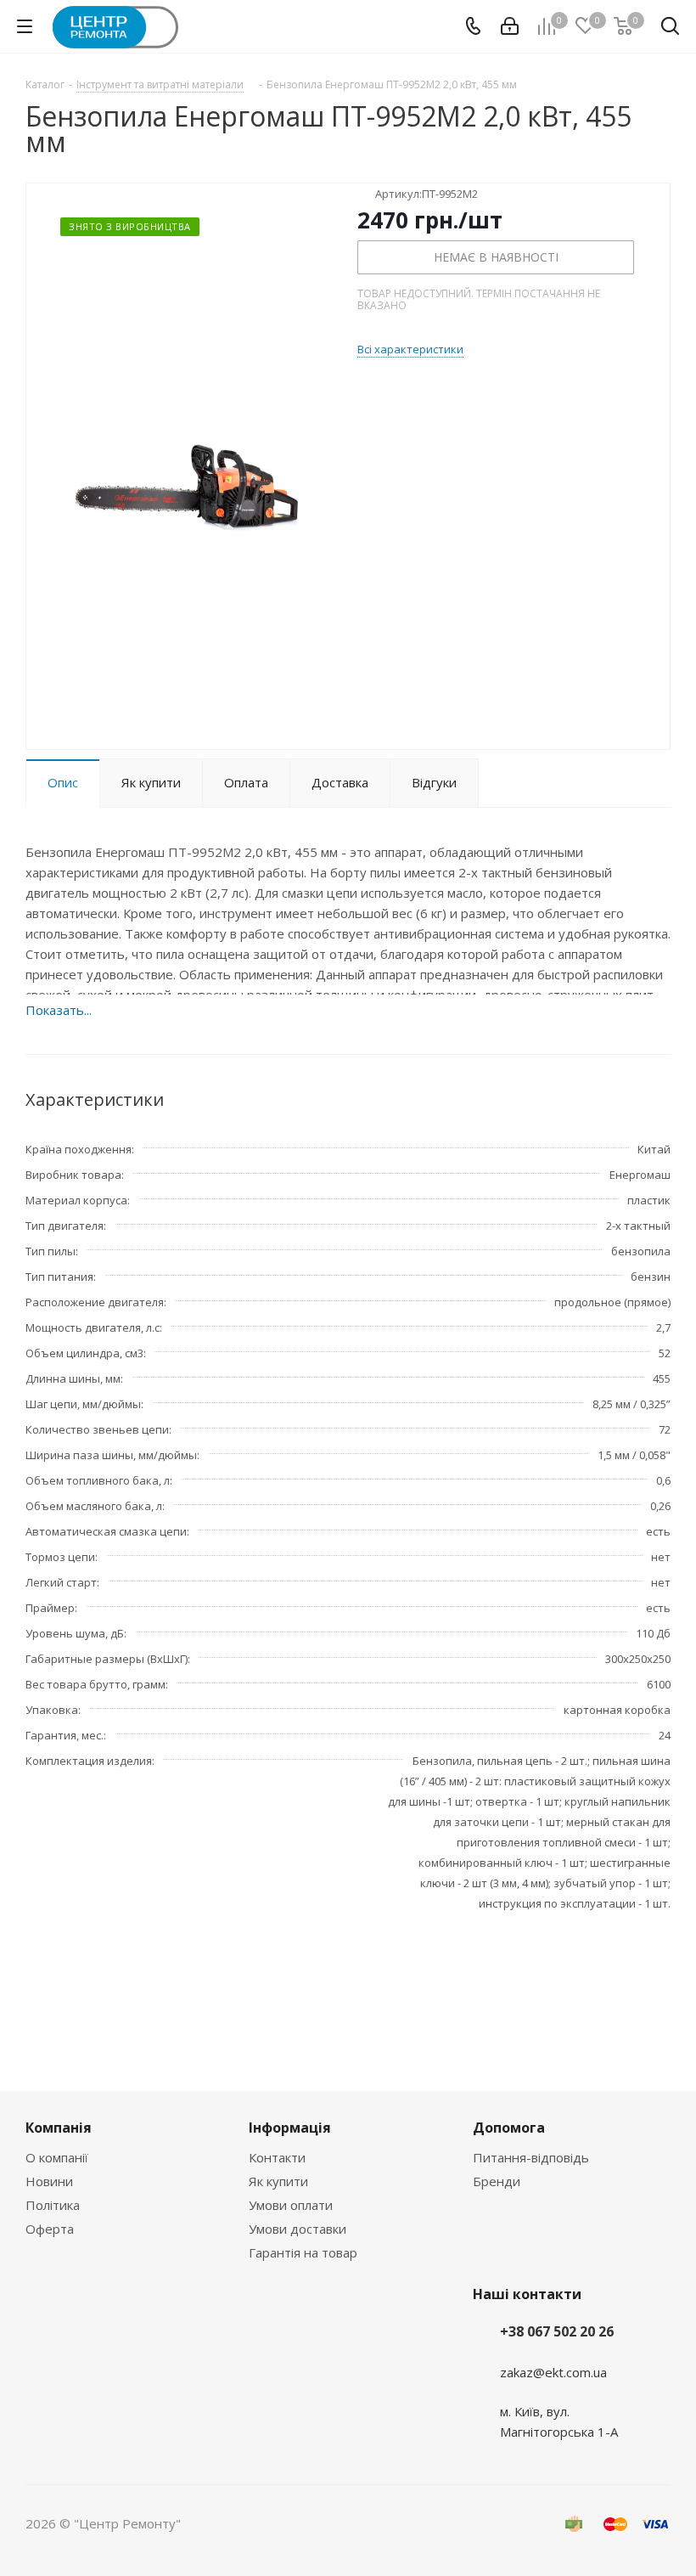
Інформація (290, 2128)
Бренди (497, 2181)
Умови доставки (297, 2229)
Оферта (50, 2229)
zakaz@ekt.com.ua (553, 2372)
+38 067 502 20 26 (557, 2331)
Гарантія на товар (303, 2252)
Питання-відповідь (531, 2157)
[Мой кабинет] (510, 26)
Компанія (59, 2128)
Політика (53, 2205)
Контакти (277, 2157)
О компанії (57, 2157)
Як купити (278, 2181)
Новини (49, 2181)
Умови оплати (291, 2205)
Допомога (509, 2128)
